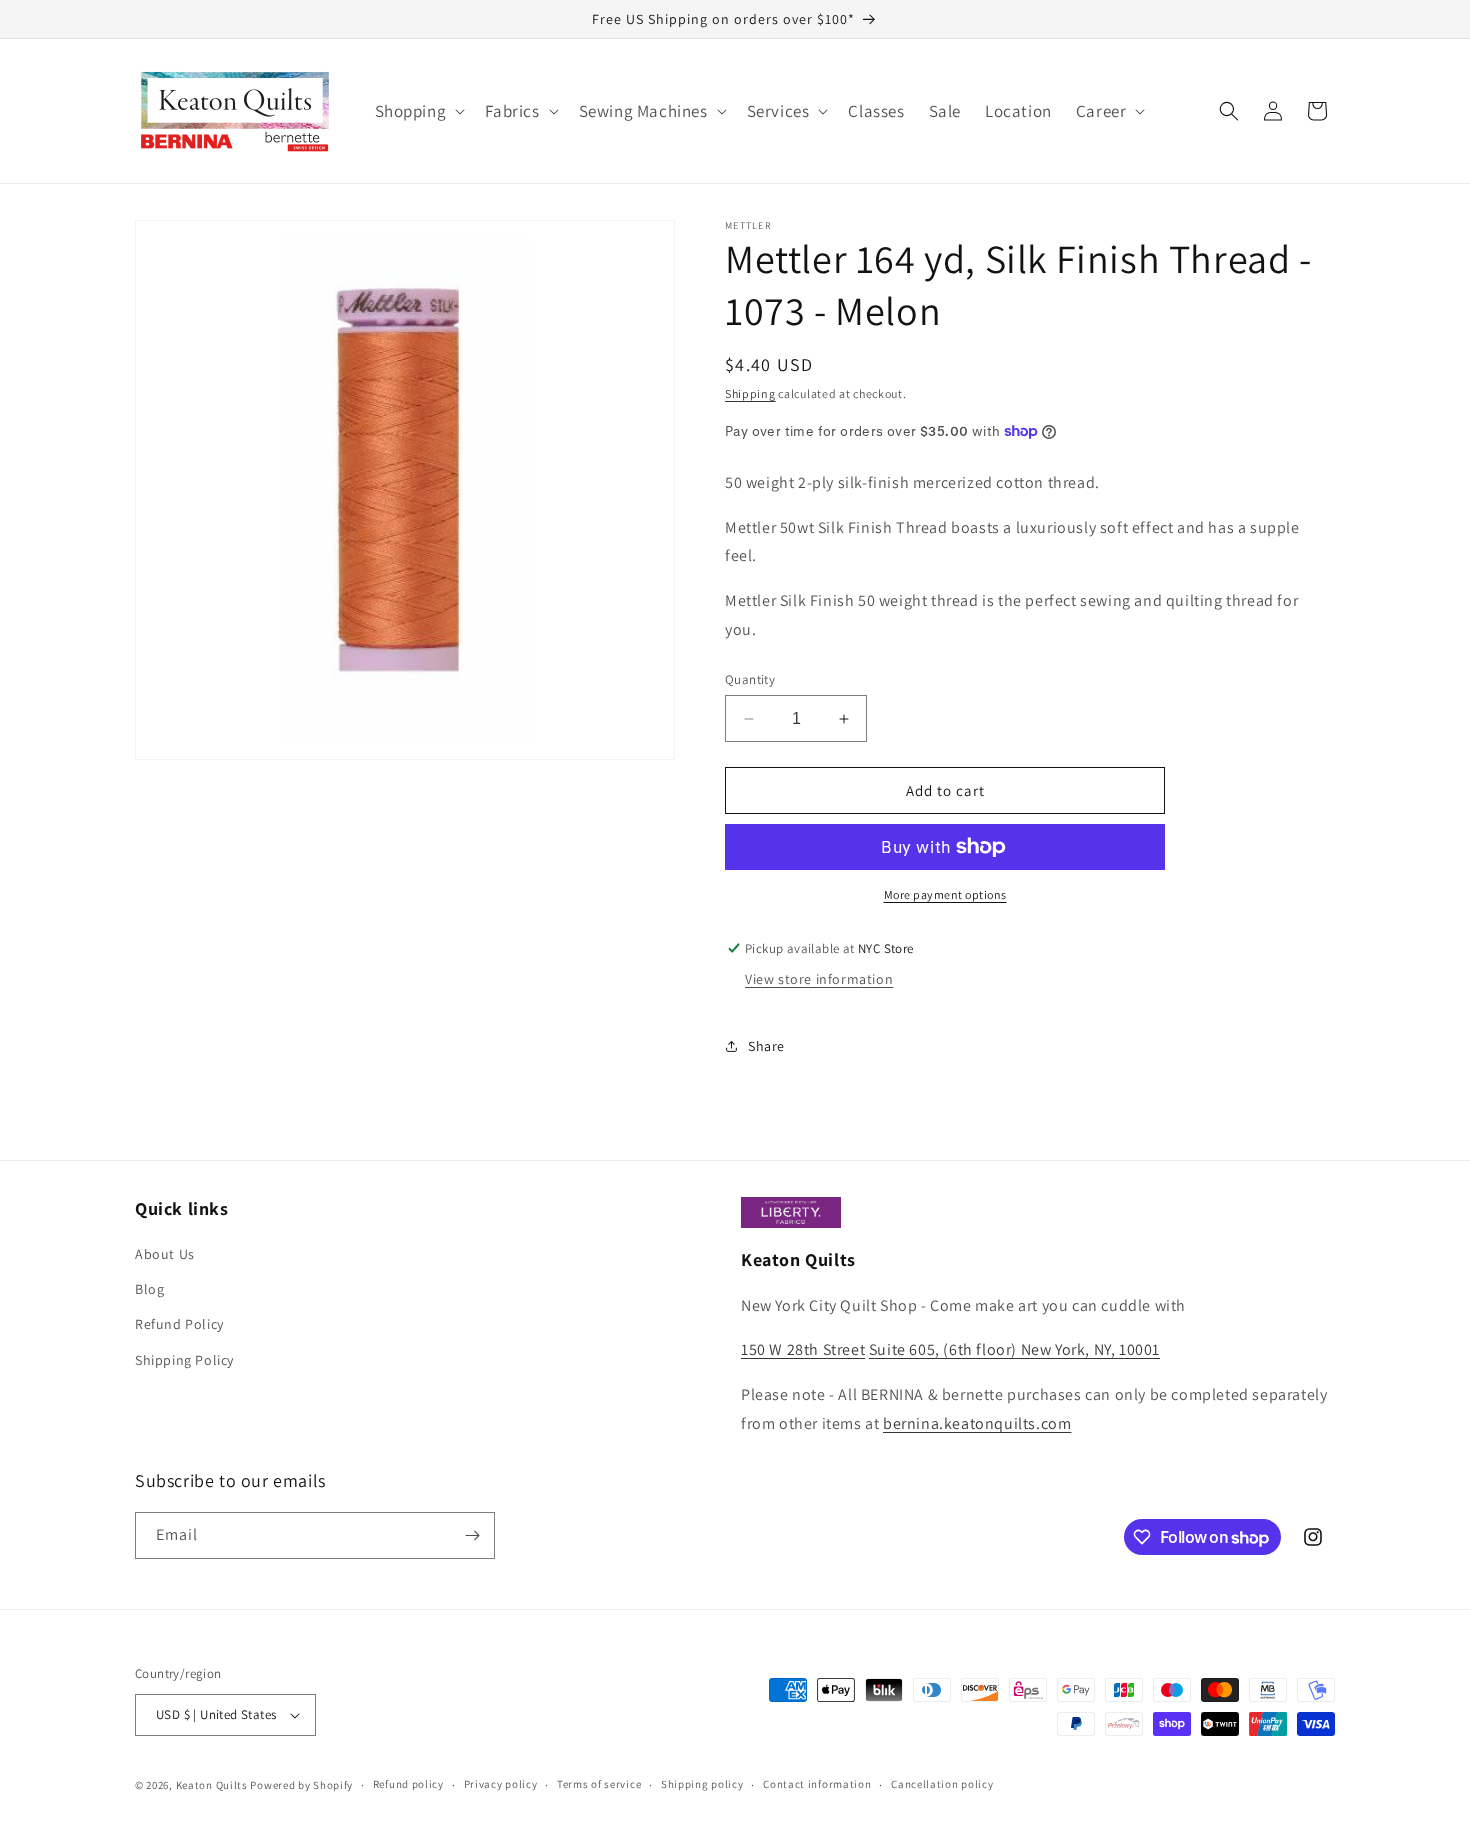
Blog (149, 1289)
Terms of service (599, 1784)
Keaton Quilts (212, 1785)
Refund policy (408, 1784)
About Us (165, 1254)
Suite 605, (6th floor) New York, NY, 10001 (1014, 1349)
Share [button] (766, 1046)
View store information (819, 979)
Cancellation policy (942, 1784)
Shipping (750, 393)
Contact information (817, 1784)
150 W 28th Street (803, 1349)
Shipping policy (702, 1784)
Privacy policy (501, 1784)
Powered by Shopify (301, 1785)
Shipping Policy (184, 1360)
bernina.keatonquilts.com (977, 1423)
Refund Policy (179, 1324)
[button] (418, 111)
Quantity (750, 679)
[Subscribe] (472, 1535)
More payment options (945, 894)
